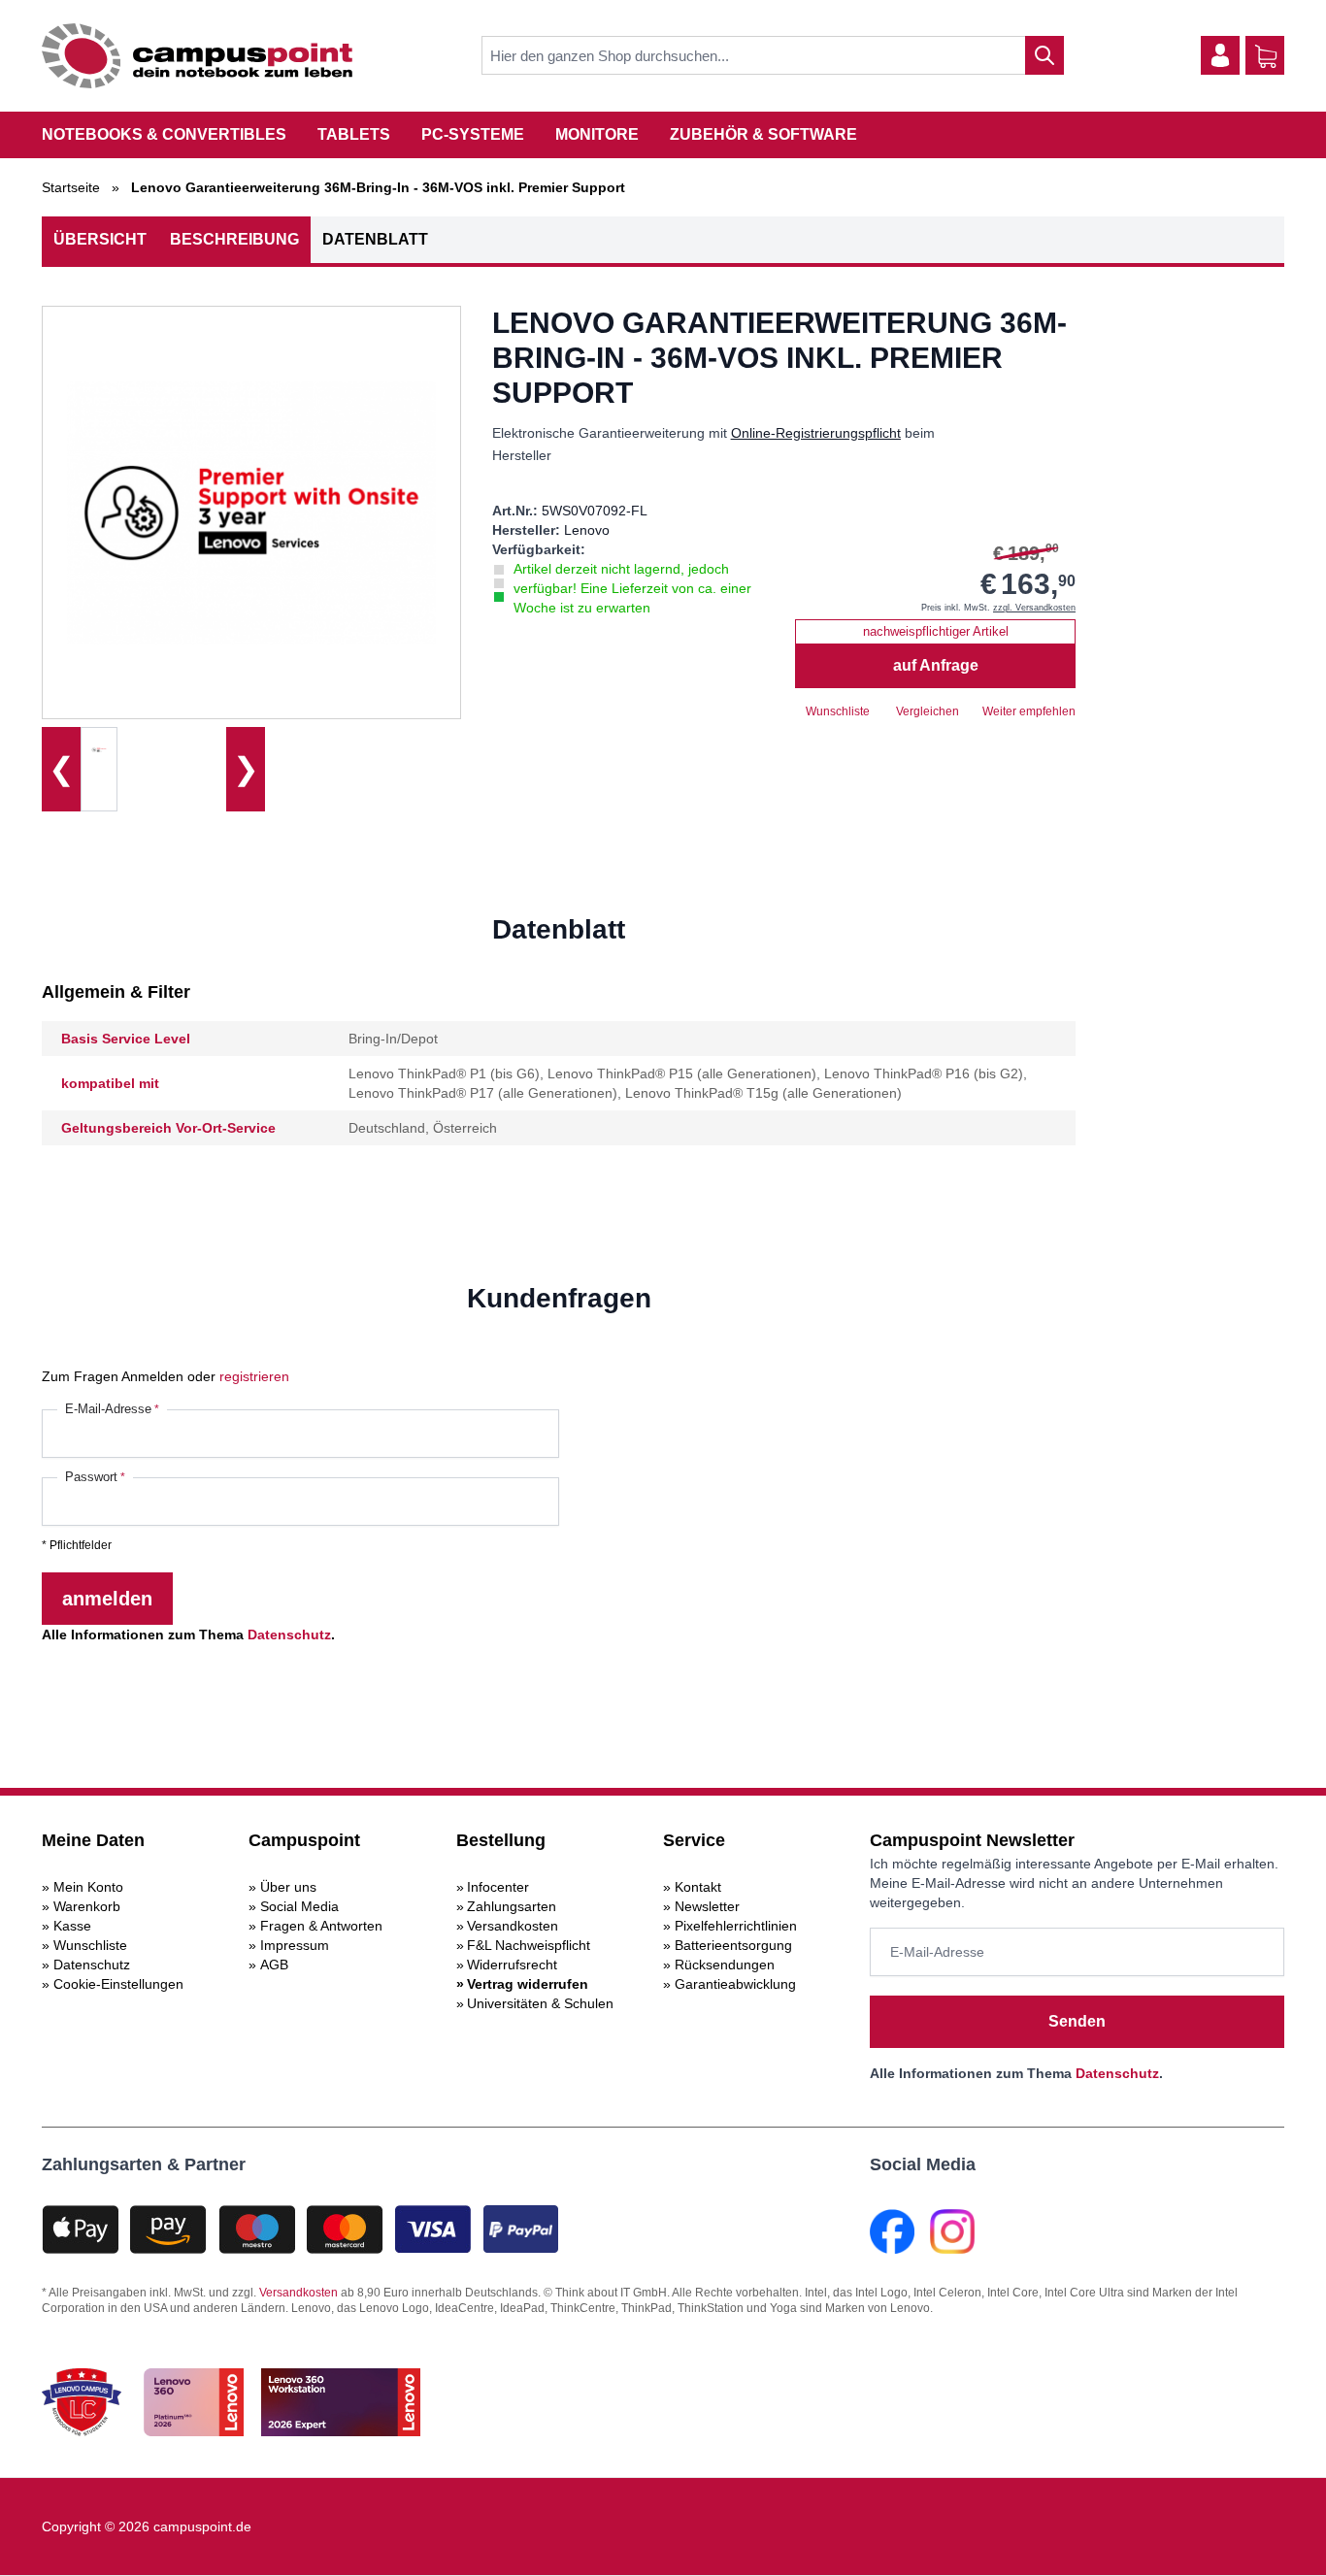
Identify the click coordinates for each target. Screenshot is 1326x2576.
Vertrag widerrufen (528, 1984)
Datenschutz (289, 1635)
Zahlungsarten (512, 1906)
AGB (274, 1965)
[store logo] (197, 56)
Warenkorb (87, 1906)
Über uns (288, 1887)
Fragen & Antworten (321, 1926)
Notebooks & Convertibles (164, 134)
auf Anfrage (936, 665)
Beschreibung (234, 239)
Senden (1077, 2021)
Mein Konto (88, 1887)
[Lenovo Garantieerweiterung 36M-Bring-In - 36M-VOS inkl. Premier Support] (99, 749)
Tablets (354, 134)
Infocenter (498, 1887)
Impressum (295, 1945)
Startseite (71, 187)
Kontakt (698, 1887)
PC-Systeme (473, 134)
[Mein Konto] (1220, 55)
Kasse (72, 1926)
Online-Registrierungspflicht (816, 433)
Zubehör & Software (763, 134)
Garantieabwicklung (735, 1984)
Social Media (299, 1906)
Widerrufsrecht (512, 1965)
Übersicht (100, 239)
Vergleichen (928, 711)
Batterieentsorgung (733, 1945)
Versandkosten (513, 1926)
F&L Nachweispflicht (529, 1945)
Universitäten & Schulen (540, 2003)
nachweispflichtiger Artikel (936, 631)
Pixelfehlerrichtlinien (736, 1926)
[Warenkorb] (1266, 56)
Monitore (597, 134)
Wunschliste (90, 1945)
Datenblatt (375, 239)
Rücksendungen (725, 1965)
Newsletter (707, 1906)
